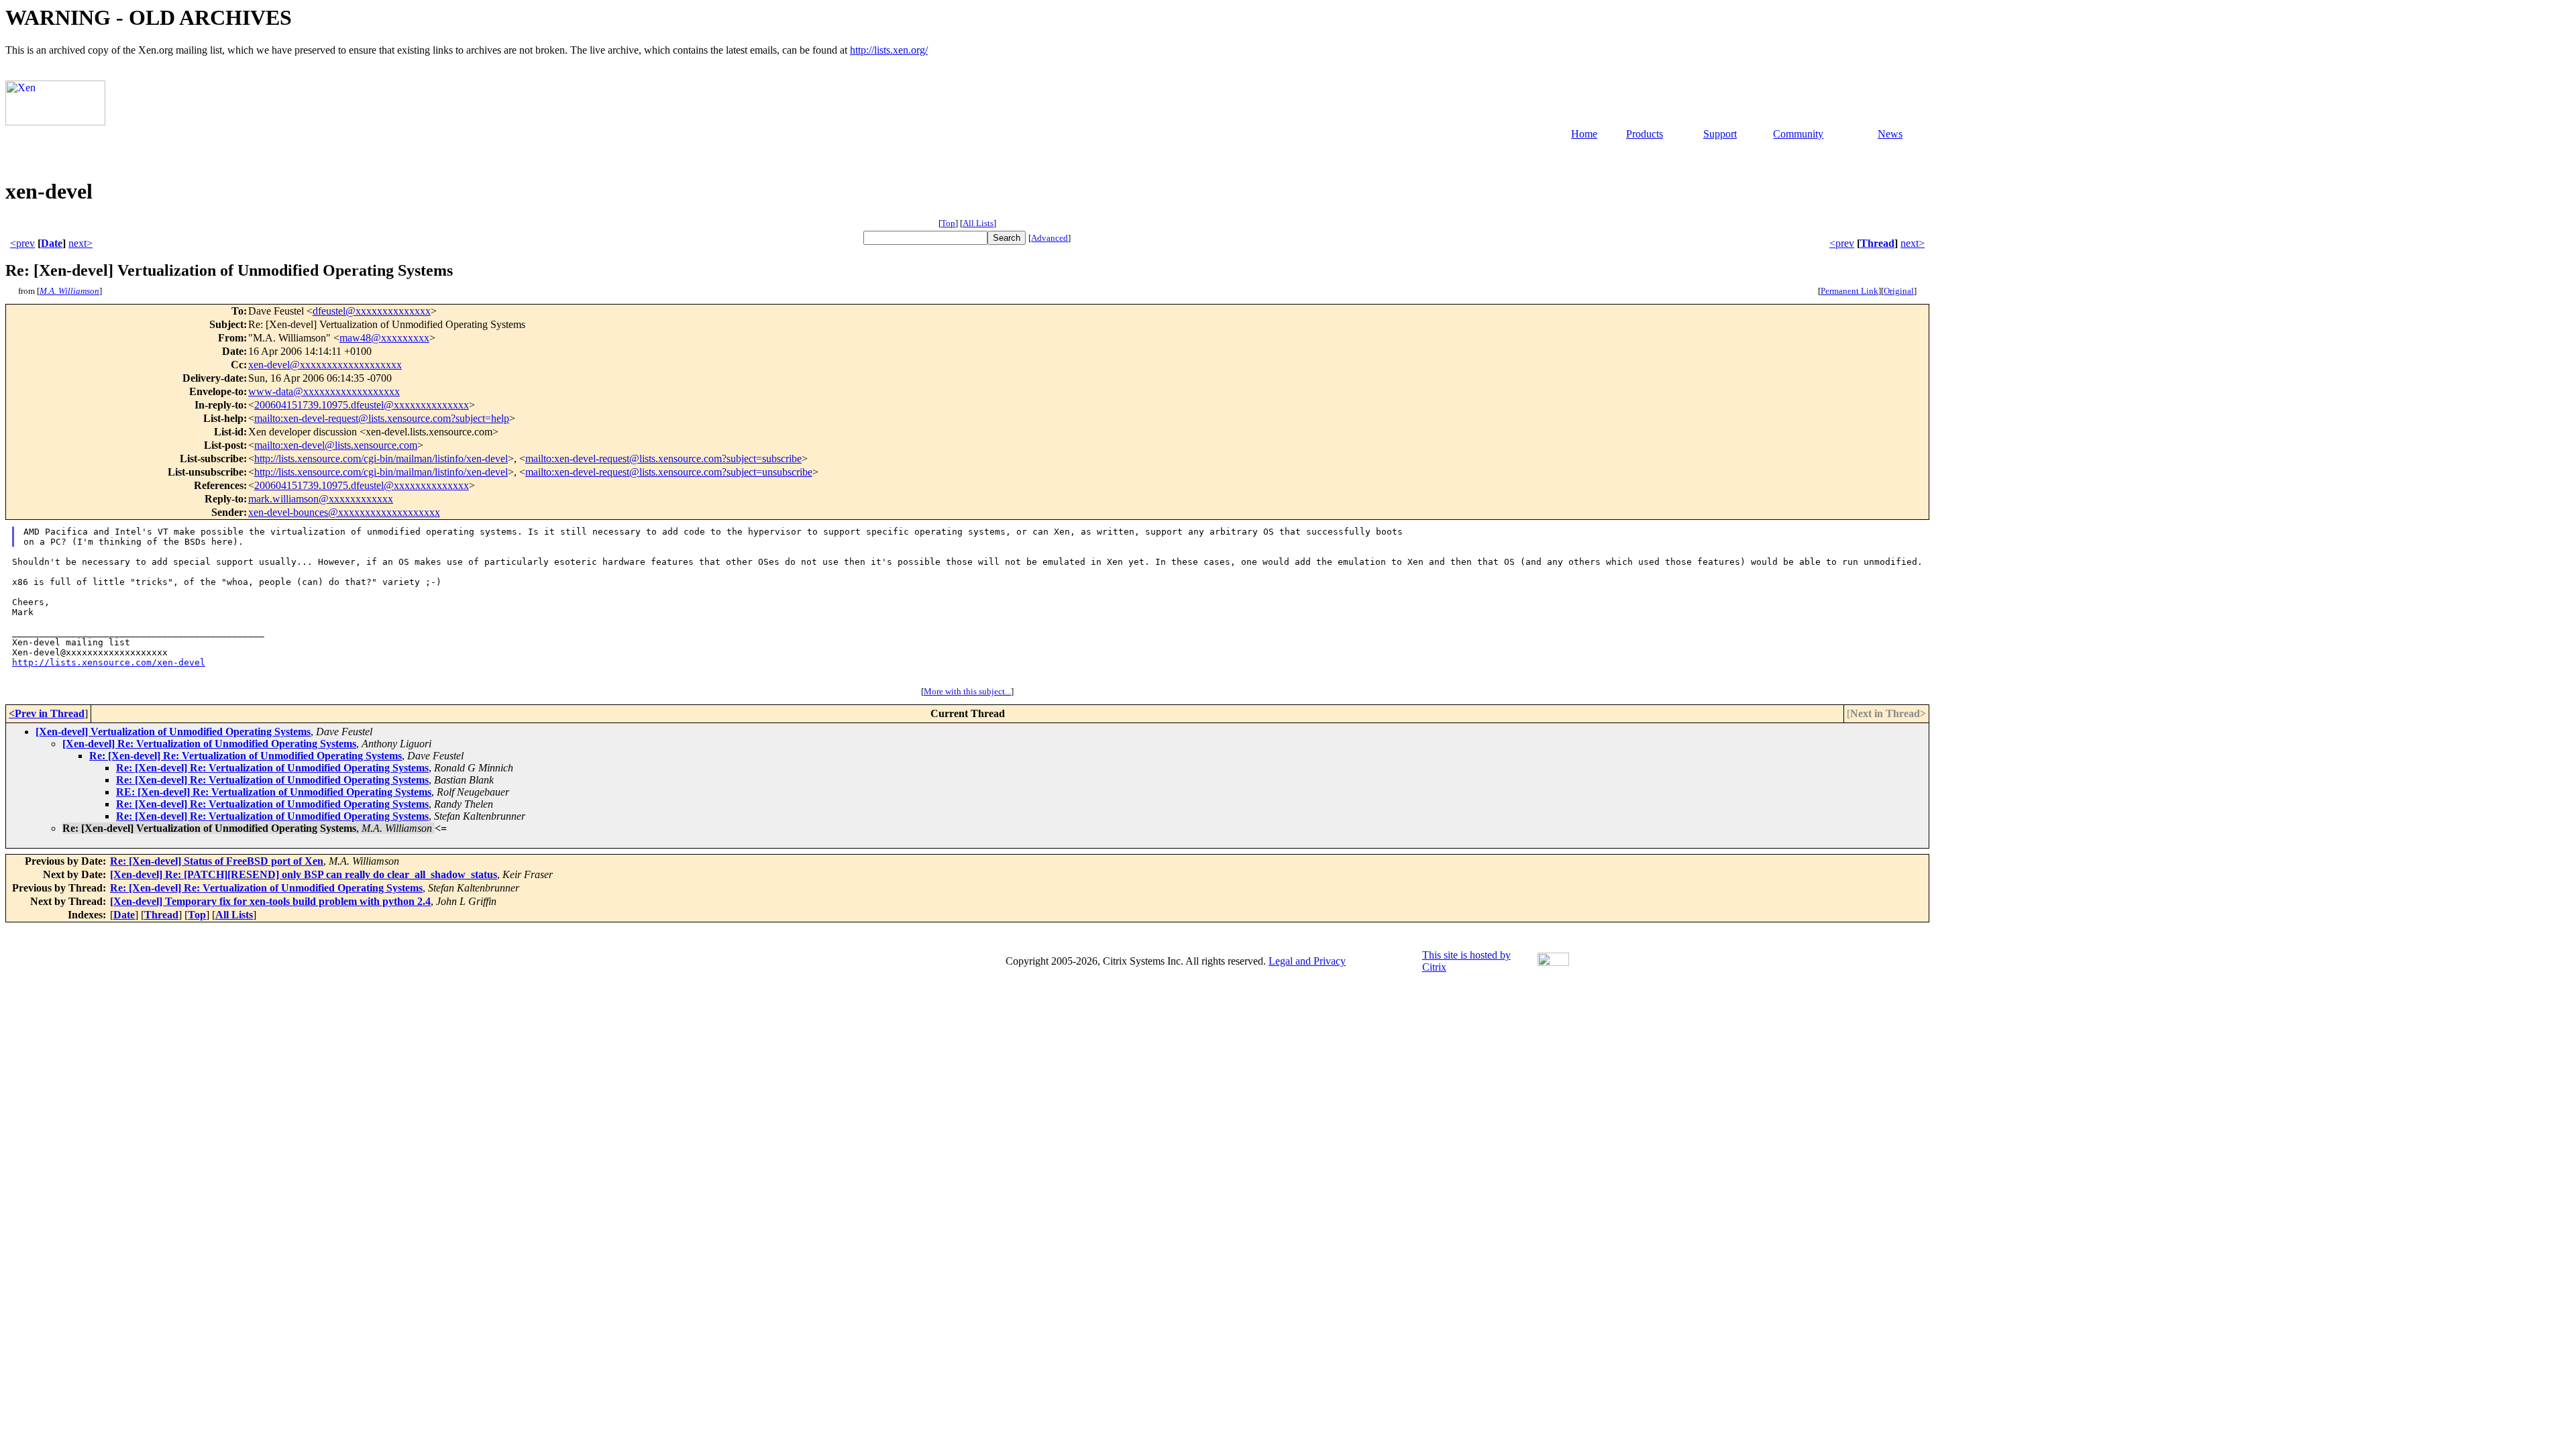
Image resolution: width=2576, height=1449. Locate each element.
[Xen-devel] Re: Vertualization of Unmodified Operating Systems (209, 744)
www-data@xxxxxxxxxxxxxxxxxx (324, 391)
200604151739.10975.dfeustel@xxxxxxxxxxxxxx (362, 405)
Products (1645, 134)
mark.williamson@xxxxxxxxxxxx (321, 499)
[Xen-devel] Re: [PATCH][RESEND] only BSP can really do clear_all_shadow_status (304, 874)
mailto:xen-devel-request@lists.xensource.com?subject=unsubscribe (669, 472)
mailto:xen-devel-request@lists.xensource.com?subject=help (382, 418)
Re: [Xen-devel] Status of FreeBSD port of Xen (217, 861)
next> (80, 243)
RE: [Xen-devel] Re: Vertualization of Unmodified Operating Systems (274, 792)
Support (1720, 134)
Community (1798, 134)
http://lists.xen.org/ (889, 50)
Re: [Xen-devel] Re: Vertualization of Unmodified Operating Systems (246, 756)
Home (1584, 134)
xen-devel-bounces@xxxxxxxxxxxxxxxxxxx (344, 512)
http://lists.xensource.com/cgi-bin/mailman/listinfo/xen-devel (381, 459)
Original (1899, 291)
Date (52, 243)
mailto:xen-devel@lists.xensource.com (336, 445)
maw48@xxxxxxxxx (384, 338)
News (1890, 134)
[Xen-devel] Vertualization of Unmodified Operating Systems (173, 732)
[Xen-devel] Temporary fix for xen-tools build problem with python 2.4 (270, 901)
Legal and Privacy (1307, 961)
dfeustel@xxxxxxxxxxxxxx (372, 311)
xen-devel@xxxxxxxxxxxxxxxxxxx (325, 365)
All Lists (978, 223)
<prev (22, 243)
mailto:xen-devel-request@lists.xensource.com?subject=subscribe (663, 459)
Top (948, 223)
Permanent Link (1849, 291)
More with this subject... (967, 691)
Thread (1877, 243)
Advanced (1050, 238)
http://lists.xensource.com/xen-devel (109, 662)
